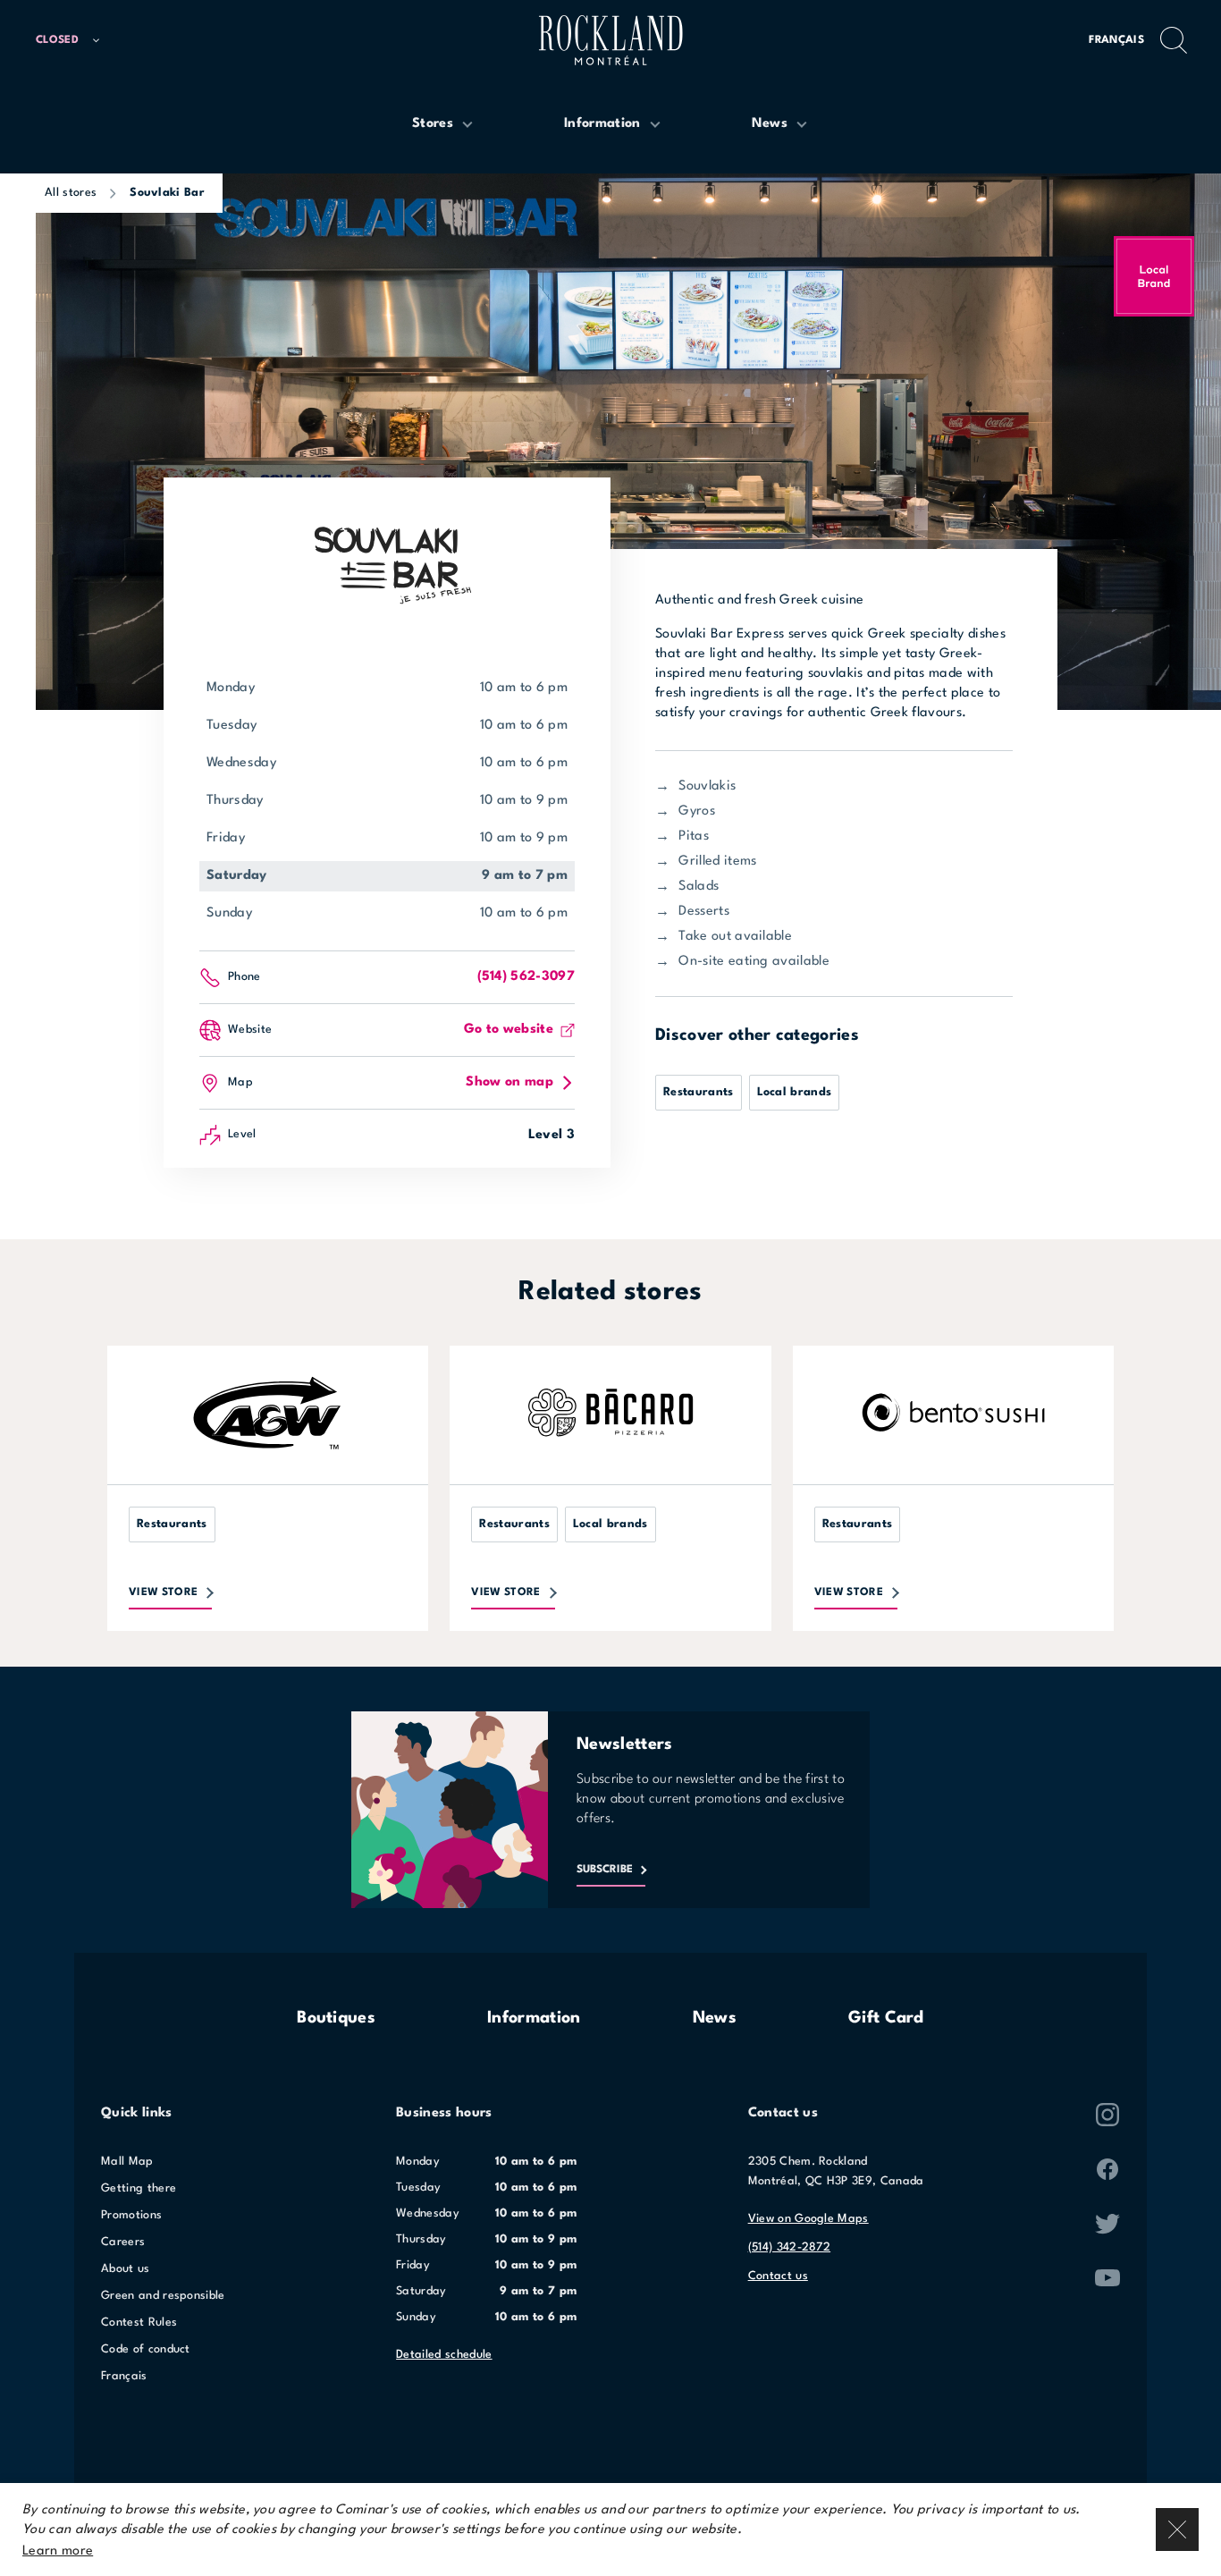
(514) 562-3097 (526, 977)
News (715, 2018)
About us (126, 2269)
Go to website (509, 1030)
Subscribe (605, 1870)
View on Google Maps (808, 2219)
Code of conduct (146, 2349)
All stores (71, 193)
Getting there (139, 2188)
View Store (163, 1592)
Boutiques (336, 2018)
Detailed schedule (444, 2355)
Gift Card (886, 2018)
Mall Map (127, 2162)
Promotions (131, 2215)
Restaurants (699, 1092)
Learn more (58, 2551)
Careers (123, 2242)
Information (534, 2018)
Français (1116, 40)
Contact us (778, 2276)
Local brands (795, 1092)
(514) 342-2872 (789, 2247)
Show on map (509, 1082)
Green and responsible (163, 2296)
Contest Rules (139, 2323)
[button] (76, 41)
